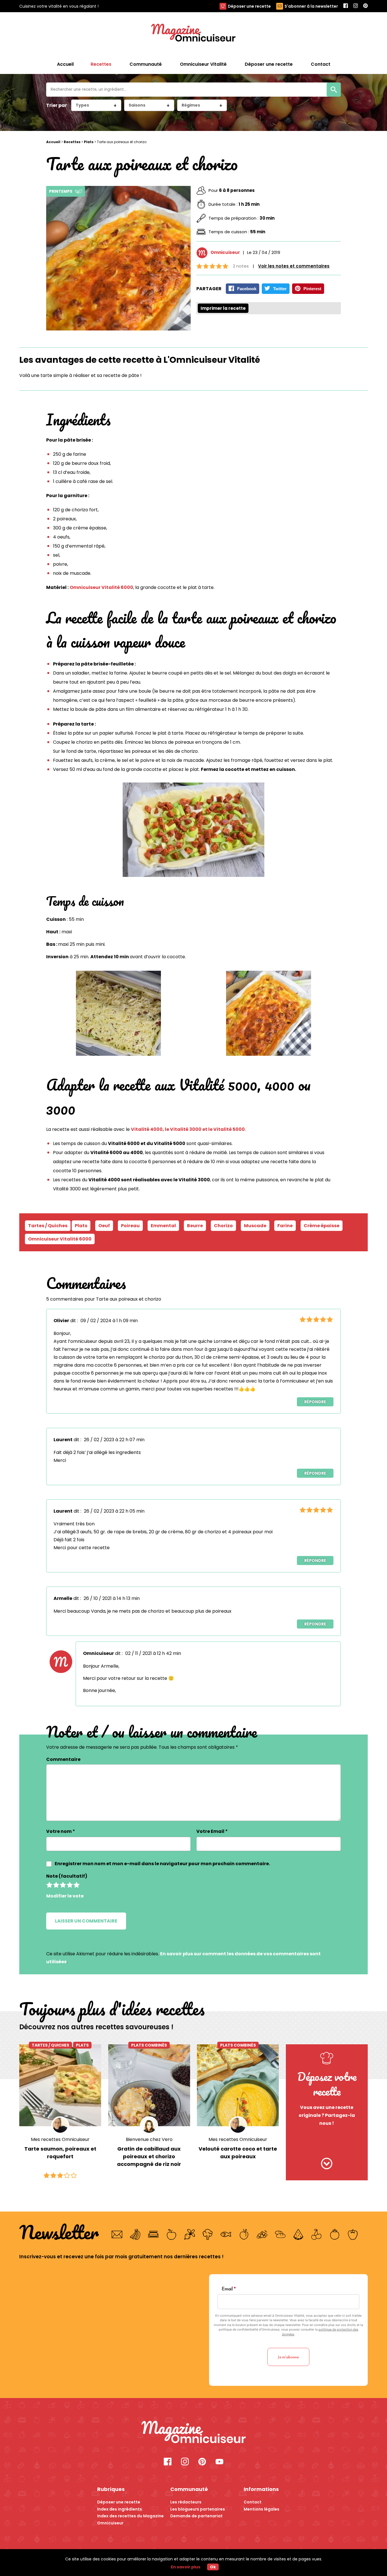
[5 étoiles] (76, 1885)
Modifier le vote (65, 1896)
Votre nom (61, 1831)
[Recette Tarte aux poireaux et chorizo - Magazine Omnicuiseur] (194, 2433)
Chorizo (223, 1226)
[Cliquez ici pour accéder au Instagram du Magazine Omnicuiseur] (356, 6)
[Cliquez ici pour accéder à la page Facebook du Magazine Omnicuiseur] (346, 6)
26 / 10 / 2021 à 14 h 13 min (112, 1598)
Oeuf (104, 1226)
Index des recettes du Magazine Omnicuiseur (130, 2519)
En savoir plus (186, 2567)
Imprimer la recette (223, 308)
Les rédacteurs (186, 2502)
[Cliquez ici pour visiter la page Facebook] (168, 2462)
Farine (285, 1226)
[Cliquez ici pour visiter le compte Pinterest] (202, 2462)
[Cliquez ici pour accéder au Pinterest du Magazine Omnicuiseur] (365, 6)
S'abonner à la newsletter (311, 6)
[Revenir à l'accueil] (193, 33)
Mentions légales (261, 2509)
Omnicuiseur (225, 252)
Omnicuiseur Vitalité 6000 (101, 587)
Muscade (255, 1226)
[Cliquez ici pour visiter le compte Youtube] (219, 2462)
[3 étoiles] (63, 1885)
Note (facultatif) (67, 1876)
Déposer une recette (249, 6)
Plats (89, 142)
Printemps (61, 191)
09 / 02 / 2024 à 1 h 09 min (109, 1321)
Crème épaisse (322, 1226)
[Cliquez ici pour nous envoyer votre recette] (327, 2164)
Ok (213, 2567)
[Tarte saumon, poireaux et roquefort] (60, 2085)
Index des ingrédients (120, 2509)
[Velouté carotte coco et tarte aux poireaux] (238, 2085)
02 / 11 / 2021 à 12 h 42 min (153, 1653)
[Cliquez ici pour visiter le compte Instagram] (185, 2462)
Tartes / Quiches (50, 2045)
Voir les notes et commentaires (294, 266)
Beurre (195, 1226)
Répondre (315, 1402)
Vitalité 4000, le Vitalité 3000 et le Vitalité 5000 (188, 1129)
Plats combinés (149, 2045)
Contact (253, 2502)
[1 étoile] (49, 1885)
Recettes (72, 142)
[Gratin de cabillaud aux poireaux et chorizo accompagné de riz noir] (149, 2085)
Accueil (65, 64)
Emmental (163, 1226)
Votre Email (212, 1831)
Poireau (130, 1226)
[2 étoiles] (56, 1885)
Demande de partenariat (196, 2516)
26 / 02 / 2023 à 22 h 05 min (114, 1511)
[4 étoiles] (70, 1885)
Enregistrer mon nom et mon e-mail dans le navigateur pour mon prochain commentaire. (162, 1864)
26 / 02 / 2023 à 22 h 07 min (114, 1440)
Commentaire (63, 1759)
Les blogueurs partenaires (198, 2509)
